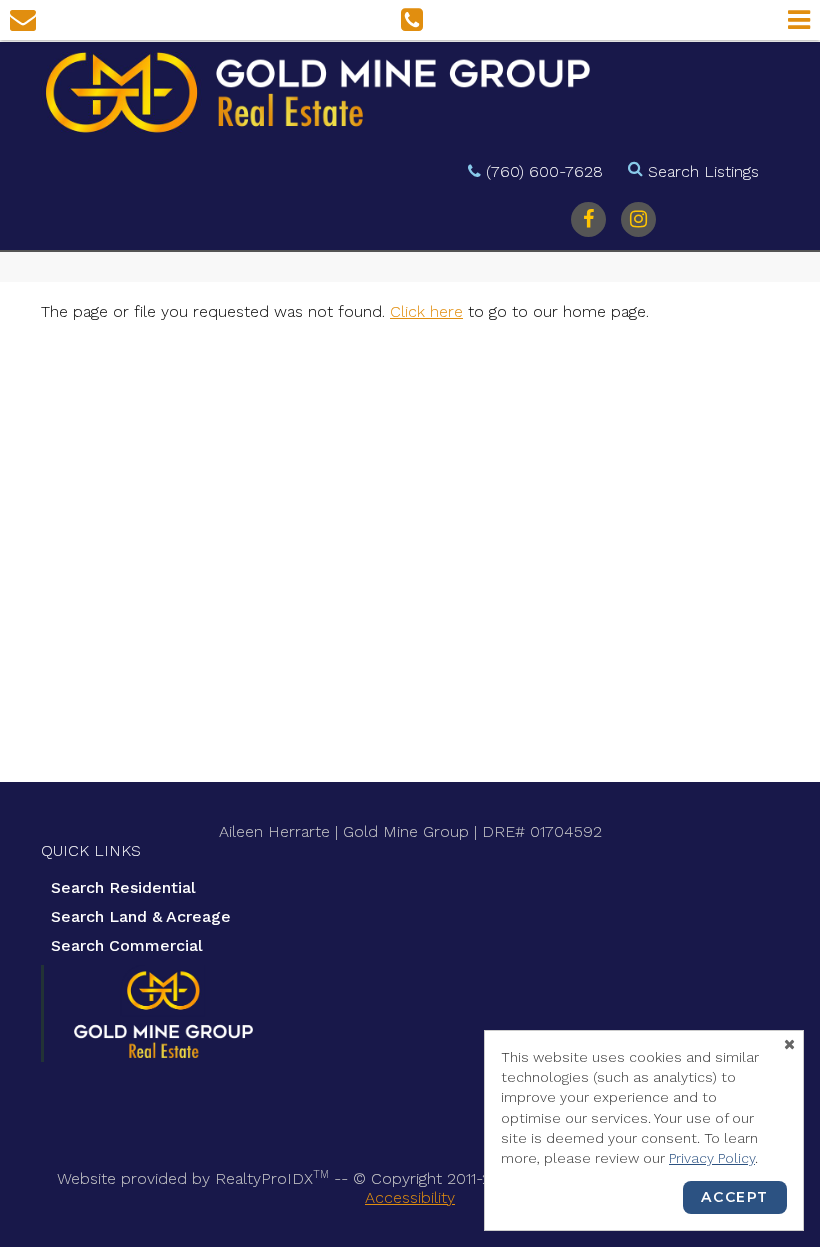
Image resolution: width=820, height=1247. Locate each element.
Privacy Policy (712, 1158)
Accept (735, 1197)
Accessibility (410, 1197)
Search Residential (123, 887)
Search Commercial (127, 945)
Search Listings (703, 171)
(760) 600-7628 (544, 171)
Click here (426, 311)
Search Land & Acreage (141, 916)
